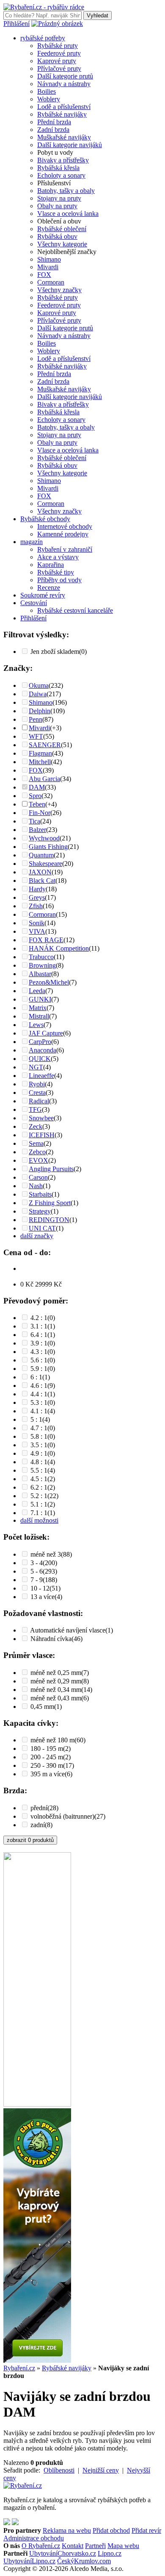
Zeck (36, 1126)
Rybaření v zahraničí (65, 549)
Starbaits (40, 1194)
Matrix (38, 1008)
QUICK (40, 1059)
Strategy (40, 1211)
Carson (38, 1177)
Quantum (41, 855)
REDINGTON (49, 1220)
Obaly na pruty (57, 206)
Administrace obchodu (34, 2538)
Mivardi (48, 267)
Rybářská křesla (58, 168)
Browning (42, 965)
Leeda (37, 991)
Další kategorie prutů (65, 76)
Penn (36, 719)
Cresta (37, 1093)
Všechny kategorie (62, 244)
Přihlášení (16, 24)
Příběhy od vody (59, 580)
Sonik (37, 923)
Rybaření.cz (19, 2368)
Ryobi (37, 1084)
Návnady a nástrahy (64, 84)
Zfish (36, 906)
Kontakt (73, 2546)
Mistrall (39, 1016)
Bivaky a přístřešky (63, 160)
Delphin (40, 711)
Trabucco (41, 957)
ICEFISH (42, 1135)
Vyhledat (98, 15)
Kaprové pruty (57, 61)
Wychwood (44, 838)
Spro (35, 796)
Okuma (39, 685)
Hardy (37, 889)
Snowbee (41, 1118)
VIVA (37, 931)
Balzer (37, 830)
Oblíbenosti (59, 2470)
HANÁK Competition (59, 948)
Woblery (49, 99)
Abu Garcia (44, 779)
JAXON (40, 872)
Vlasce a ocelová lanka (68, 214)
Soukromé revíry (43, 595)
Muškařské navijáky (64, 137)
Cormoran (51, 282)
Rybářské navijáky (62, 114)
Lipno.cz (110, 2553)
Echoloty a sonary (61, 175)
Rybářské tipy (56, 572)
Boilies (47, 91)
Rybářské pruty (58, 46)
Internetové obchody (65, 526)
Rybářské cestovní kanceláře (75, 610)
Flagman (40, 753)
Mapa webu (123, 2546)
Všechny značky (59, 290)
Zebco (37, 1152)
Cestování (34, 603)
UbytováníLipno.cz (29, 2561)
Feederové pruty (59, 53)
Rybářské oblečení (62, 229)
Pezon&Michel (49, 982)
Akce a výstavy (58, 557)
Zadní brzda (53, 130)
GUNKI (40, 999)
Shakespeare (45, 864)
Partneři (95, 2546)
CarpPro (40, 1042)
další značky (37, 1236)
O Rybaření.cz (41, 2546)
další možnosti (39, 1520)
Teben (37, 804)
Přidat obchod (111, 2530)
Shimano (49, 259)
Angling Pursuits (51, 1169)
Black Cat (42, 881)
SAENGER (45, 745)
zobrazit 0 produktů (30, 1840)
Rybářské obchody (45, 519)
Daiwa (38, 694)
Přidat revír (146, 2530)
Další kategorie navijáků (70, 145)
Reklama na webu (67, 2530)
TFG (35, 1109)
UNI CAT (42, 1228)
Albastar (40, 974)
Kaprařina (51, 565)
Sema (36, 1143)
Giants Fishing (48, 847)
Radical (39, 1101)
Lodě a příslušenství (64, 107)
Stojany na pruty (59, 198)
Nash (36, 1186)
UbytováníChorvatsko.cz (63, 2553)
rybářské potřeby (43, 38)
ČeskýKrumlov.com (84, 2561)
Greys (37, 897)
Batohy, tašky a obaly (66, 191)
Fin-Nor (40, 813)
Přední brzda (54, 122)
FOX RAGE (46, 940)
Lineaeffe (41, 1076)
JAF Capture (46, 1033)
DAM (37, 787)
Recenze (49, 587)
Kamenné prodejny (63, 534)
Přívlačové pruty (59, 68)
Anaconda (43, 1050)
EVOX (38, 1160)
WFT (36, 736)
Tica (34, 821)
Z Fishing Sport (50, 1203)
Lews (36, 1025)
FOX (44, 275)
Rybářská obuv (57, 236)
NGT (36, 1067)
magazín (32, 542)
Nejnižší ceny (101, 2470)
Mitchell (40, 762)
